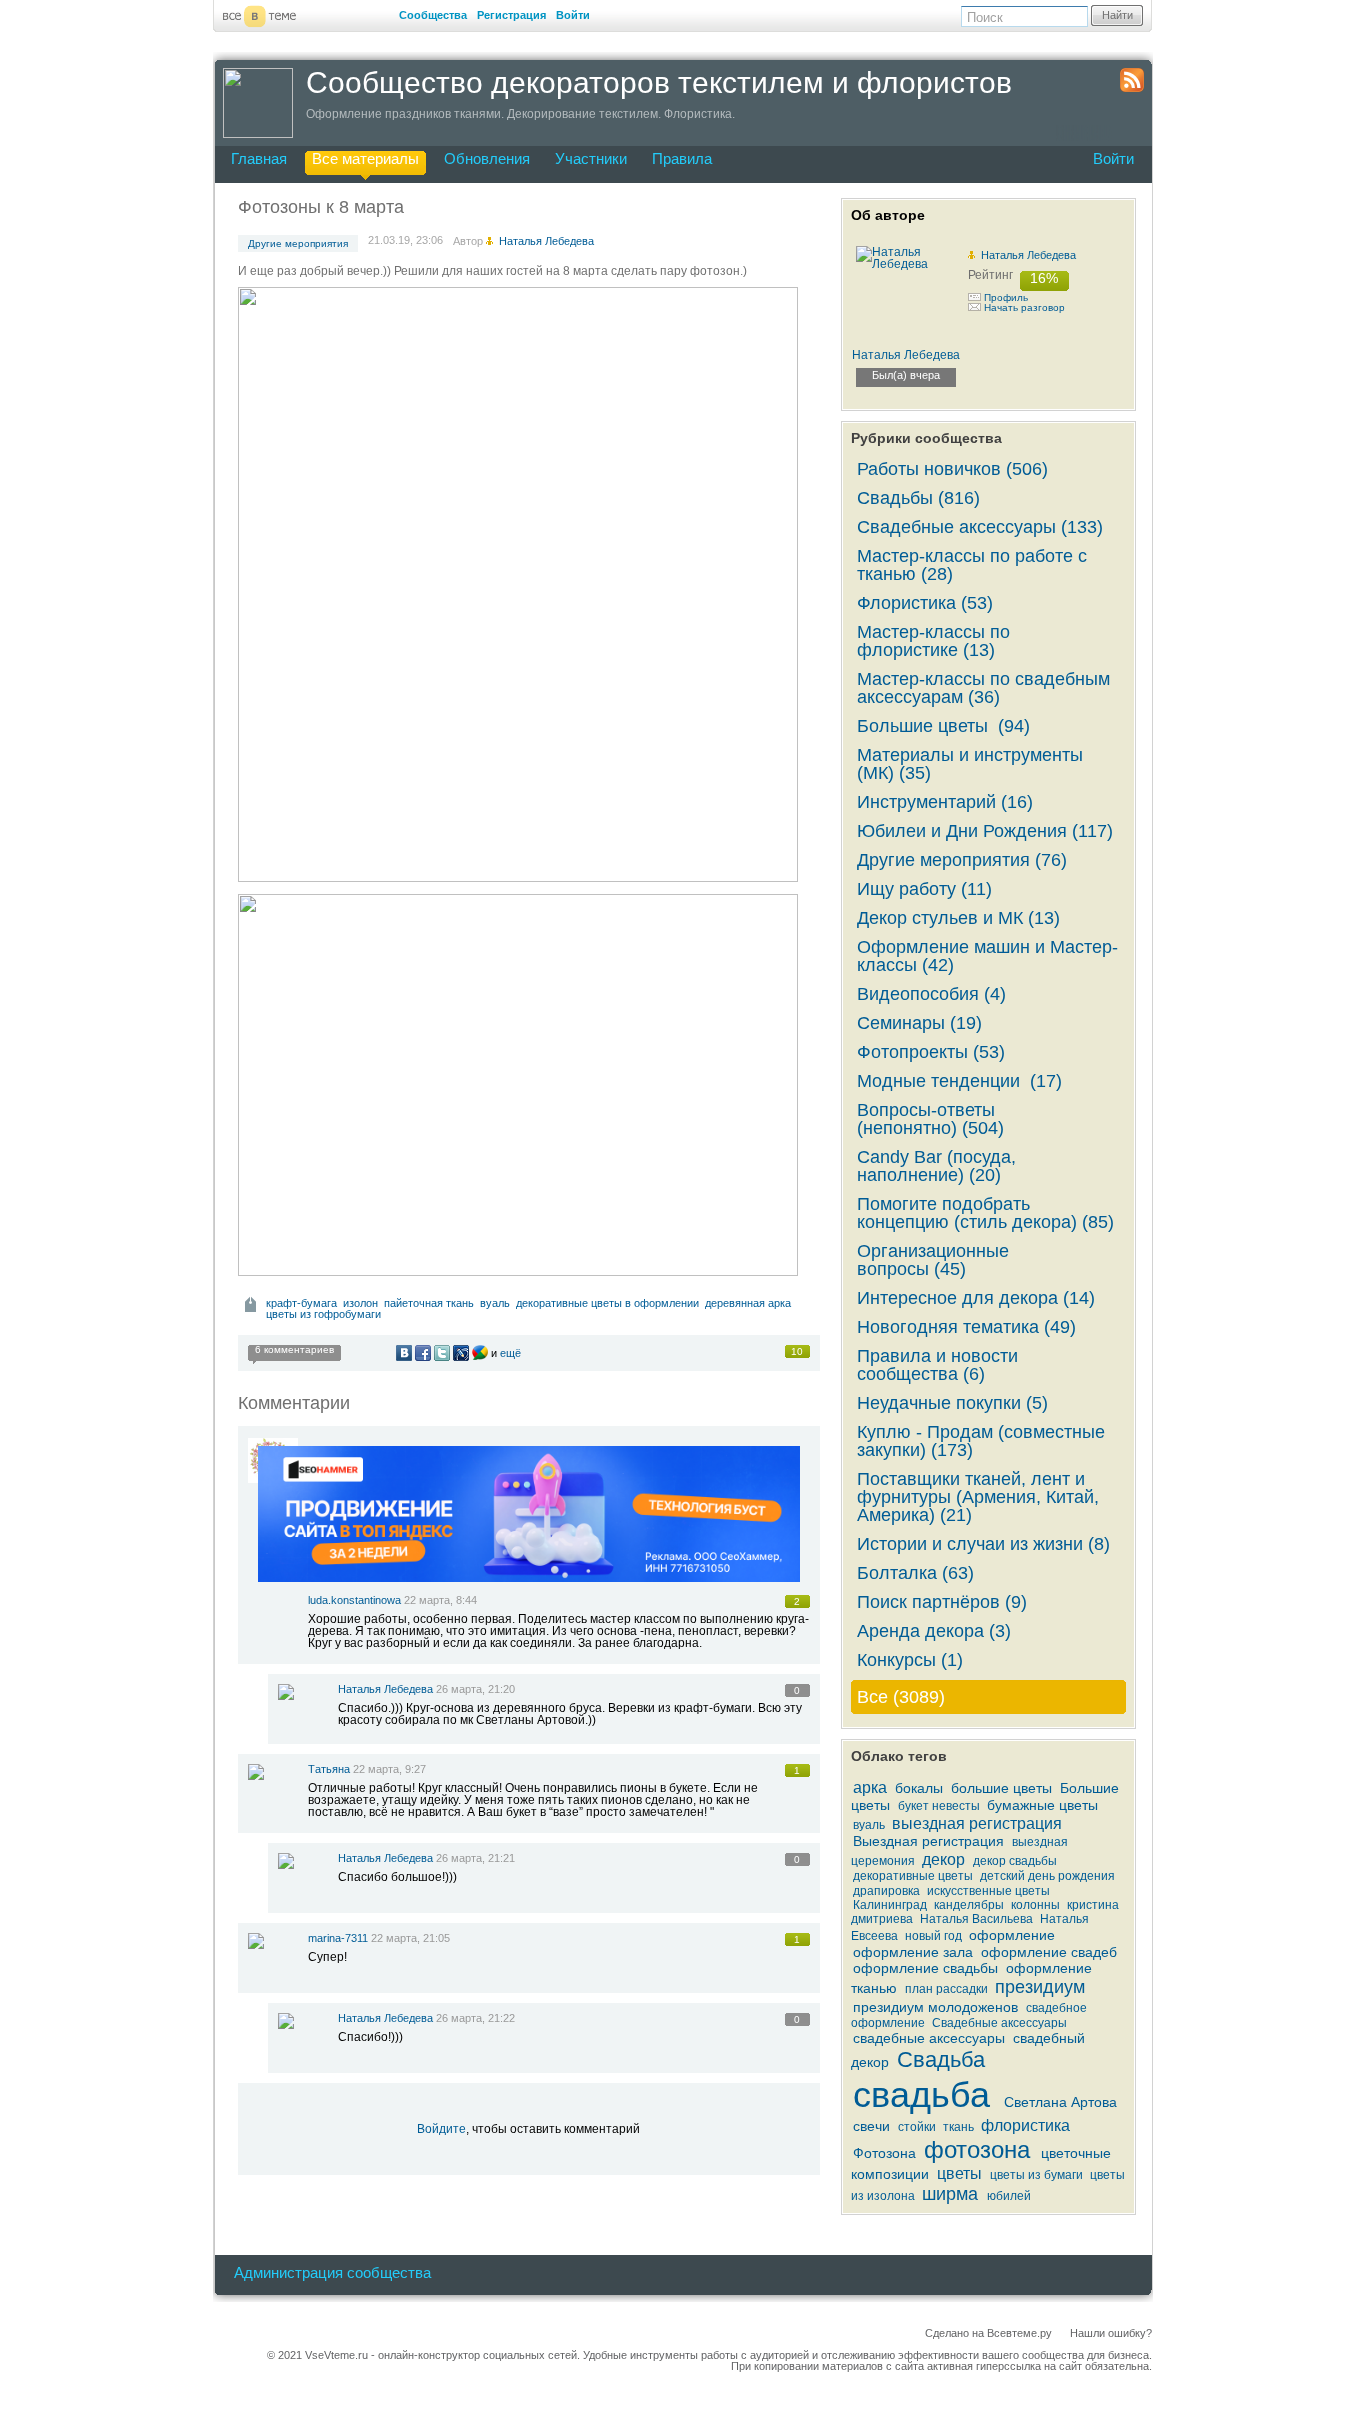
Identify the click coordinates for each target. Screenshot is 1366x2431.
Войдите (441, 2129)
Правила (682, 158)
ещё (510, 1353)
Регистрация (511, 15)
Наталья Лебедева (385, 1689)
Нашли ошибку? (1111, 2333)
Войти (573, 15)
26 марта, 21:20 (475, 1689)
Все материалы (365, 158)
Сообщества (433, 15)
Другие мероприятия (298, 243)
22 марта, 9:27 (389, 1769)
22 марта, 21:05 (410, 1938)
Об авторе (888, 215)
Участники (591, 158)
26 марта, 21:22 (475, 2018)
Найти (1117, 15)
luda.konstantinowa (354, 1600)
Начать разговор (1024, 307)
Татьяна (329, 1769)
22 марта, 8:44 (440, 1600)
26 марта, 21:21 (475, 1858)
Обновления (487, 158)
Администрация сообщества (332, 2272)
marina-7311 (338, 1938)
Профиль (1006, 297)
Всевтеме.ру (1019, 2333)
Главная (259, 158)
